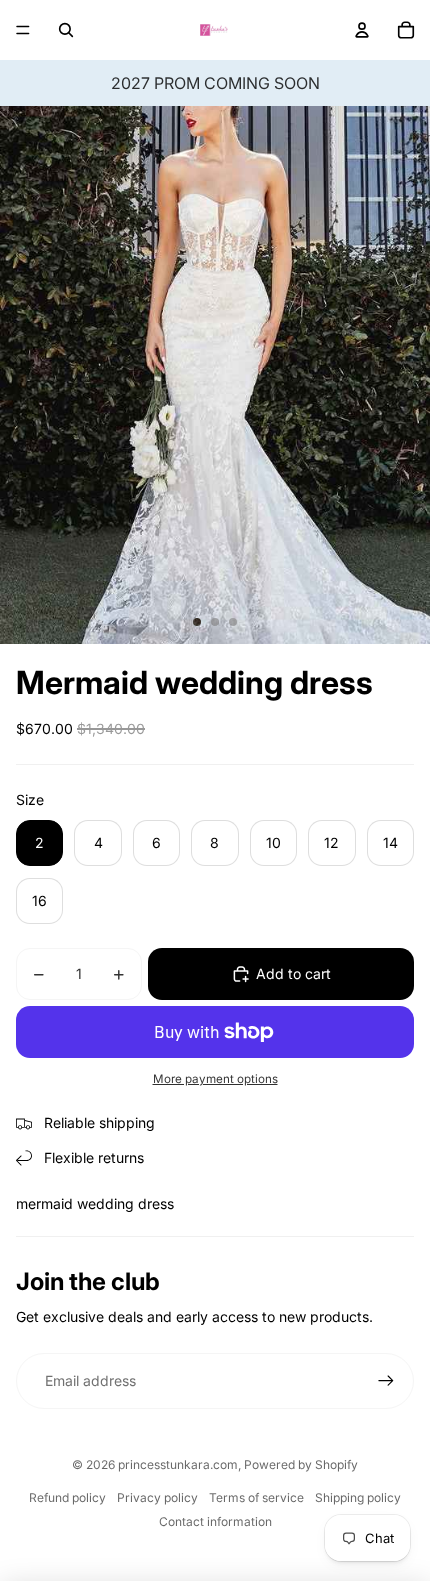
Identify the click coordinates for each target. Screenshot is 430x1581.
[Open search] (66, 30)
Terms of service (256, 1497)
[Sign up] (386, 1381)
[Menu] (23, 30)
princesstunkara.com (178, 1464)
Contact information (215, 1521)
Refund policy (67, 1497)
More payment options (215, 1079)
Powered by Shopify (301, 1464)
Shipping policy (358, 1497)
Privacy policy (157, 1497)
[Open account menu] (362, 30)
